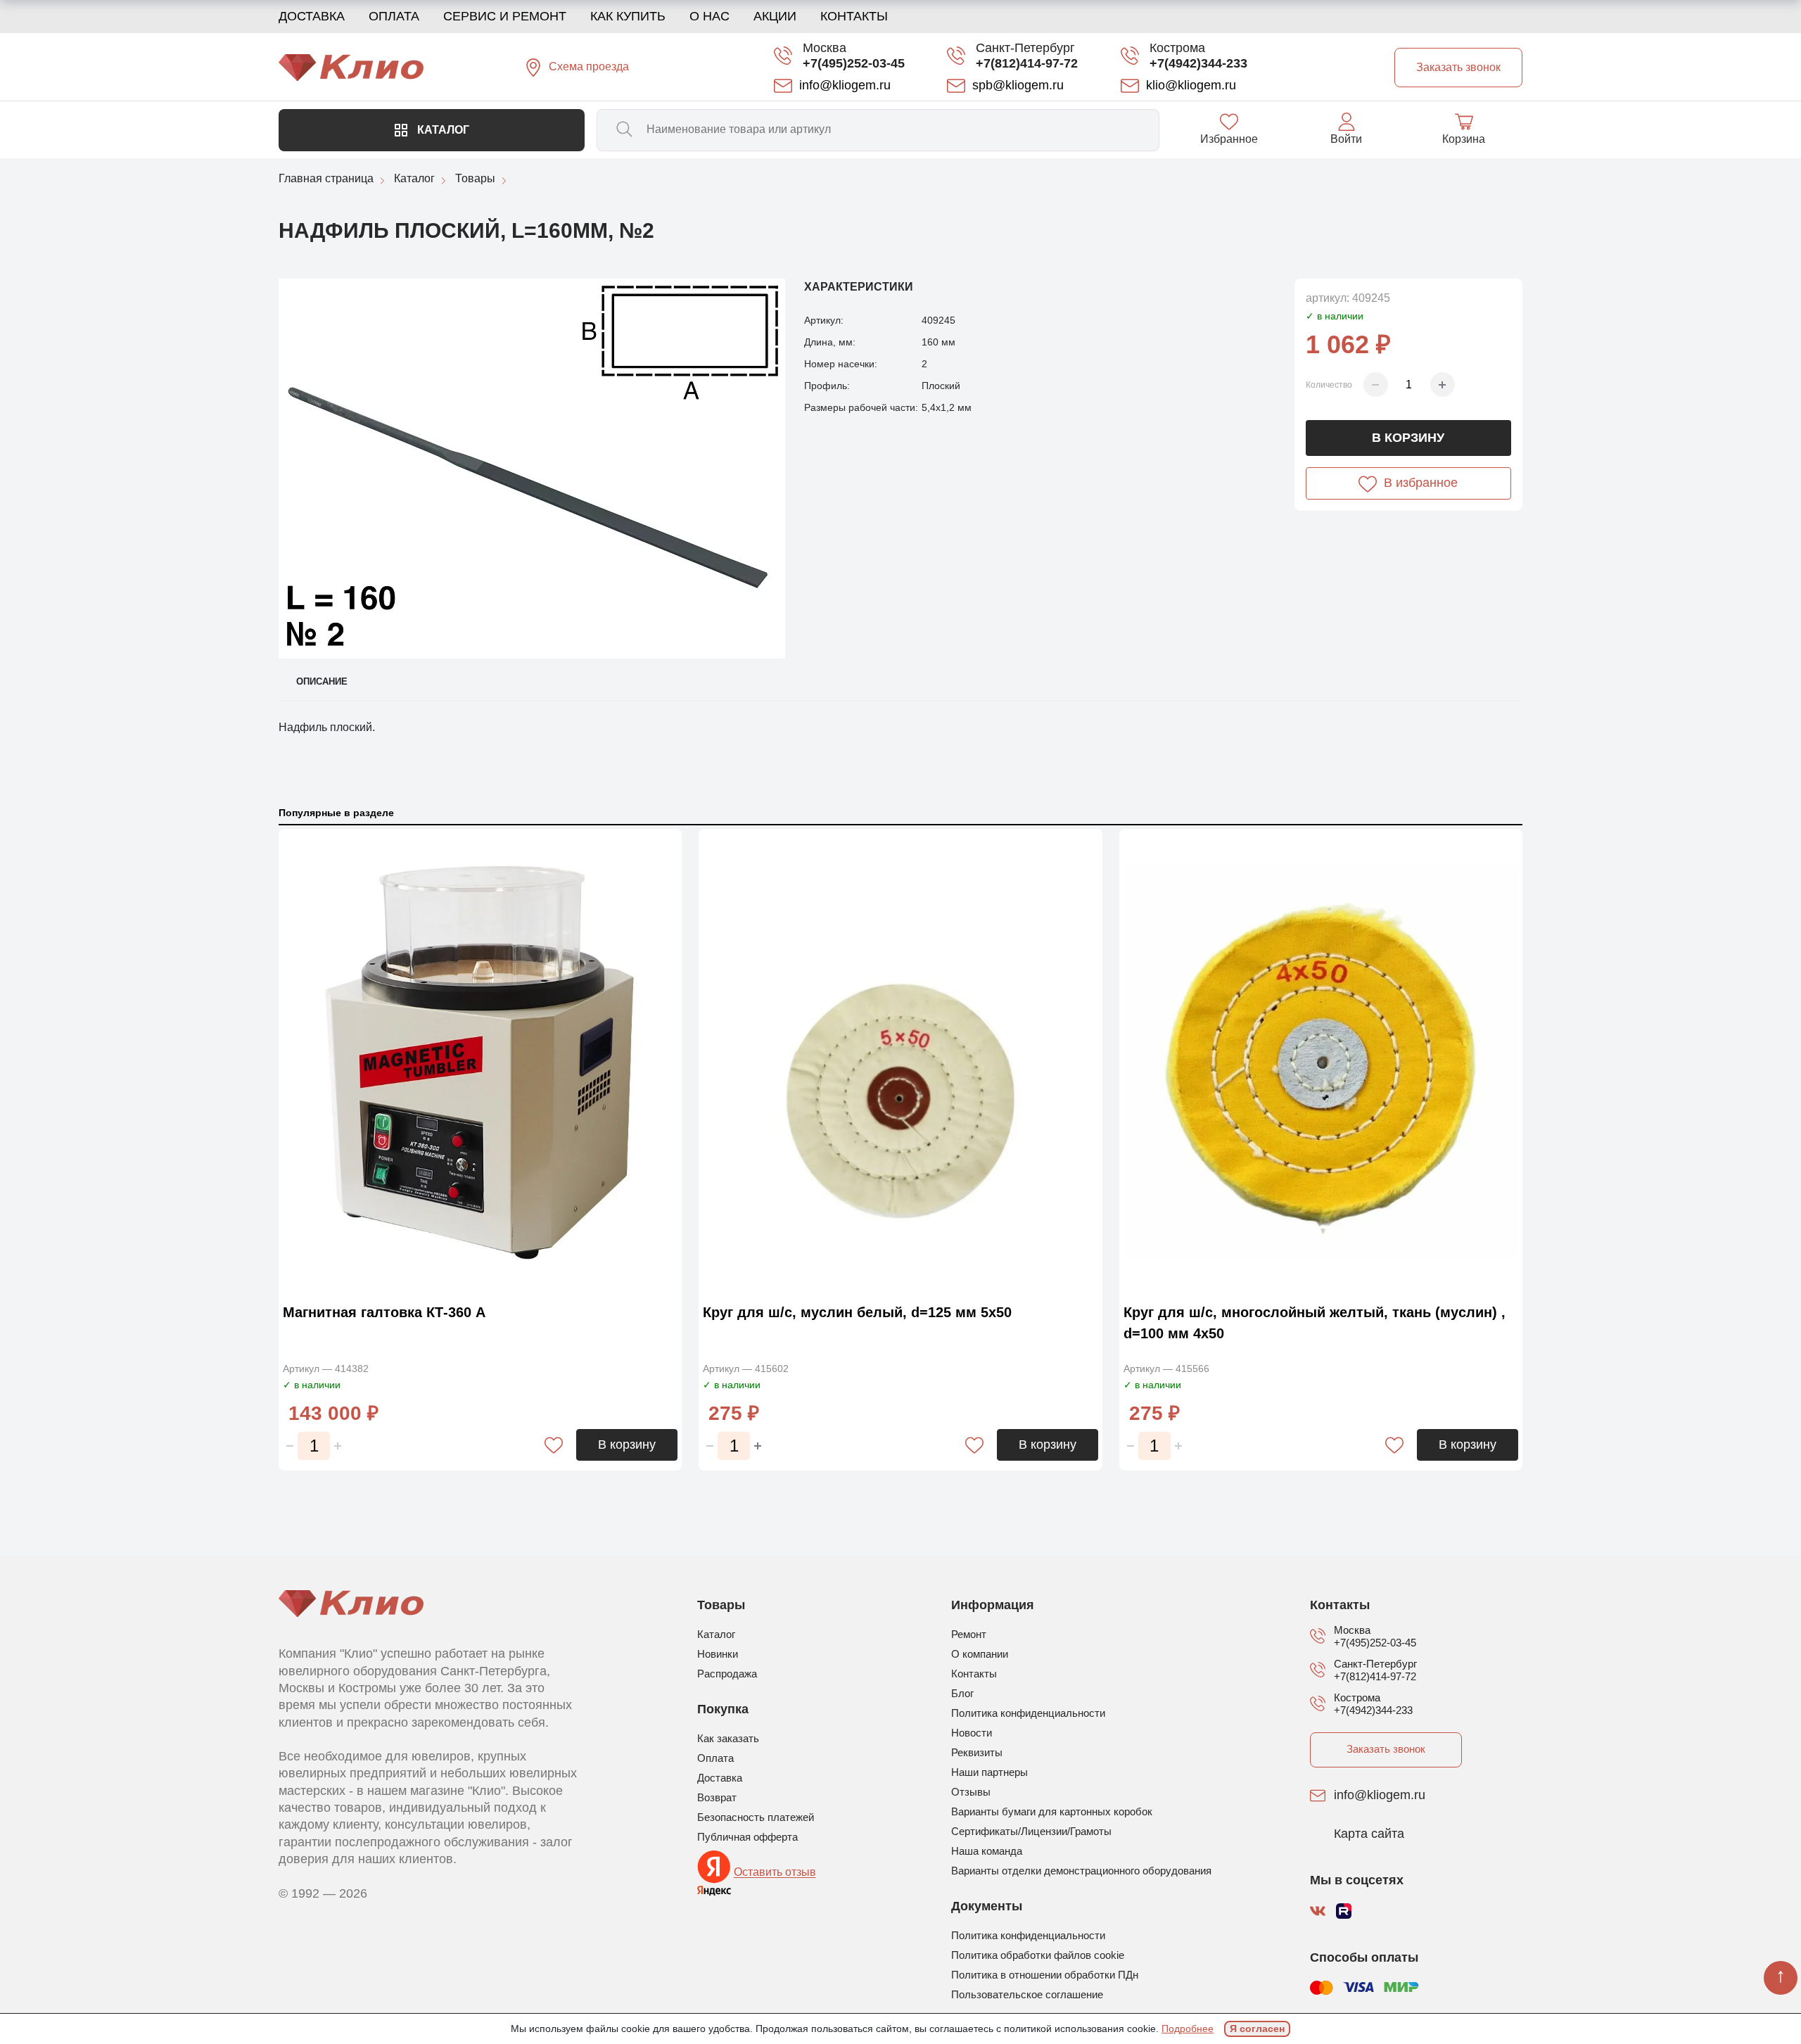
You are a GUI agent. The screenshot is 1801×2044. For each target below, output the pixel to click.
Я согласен (1257, 2029)
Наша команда (987, 1851)
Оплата (394, 16)
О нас (709, 16)
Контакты (854, 16)
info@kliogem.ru (1380, 1796)
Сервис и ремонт (505, 16)
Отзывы (971, 1792)
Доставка (312, 16)
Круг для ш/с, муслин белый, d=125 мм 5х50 (857, 1312)
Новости (972, 1733)
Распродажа (727, 1674)
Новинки (718, 1654)
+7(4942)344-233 (1198, 63)
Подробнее (1188, 2029)
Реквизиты (977, 1752)
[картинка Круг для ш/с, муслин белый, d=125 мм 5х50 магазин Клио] (900, 1062)
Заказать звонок (1386, 1749)
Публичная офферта (747, 1837)
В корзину (1408, 438)
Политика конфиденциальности (1028, 1713)
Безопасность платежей (756, 1817)
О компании (980, 1654)
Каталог (442, 130)
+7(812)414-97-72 (1027, 63)
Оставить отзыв (775, 1873)
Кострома (1177, 48)
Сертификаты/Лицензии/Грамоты (1031, 1831)
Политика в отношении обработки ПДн (1045, 1975)
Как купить (628, 16)
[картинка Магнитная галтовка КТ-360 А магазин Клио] (480, 1062)
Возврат (717, 1797)
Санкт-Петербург (1025, 48)
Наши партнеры (989, 1772)
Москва (825, 48)
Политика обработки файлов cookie (1038, 1955)
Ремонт (969, 1634)
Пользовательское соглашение (1027, 1994)
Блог (962, 1693)
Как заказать (728, 1738)
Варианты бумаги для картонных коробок (1052, 1811)
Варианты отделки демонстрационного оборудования (1081, 1871)
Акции (775, 16)
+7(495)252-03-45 (854, 63)
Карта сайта (1369, 1834)
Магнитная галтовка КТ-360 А (384, 1312)
